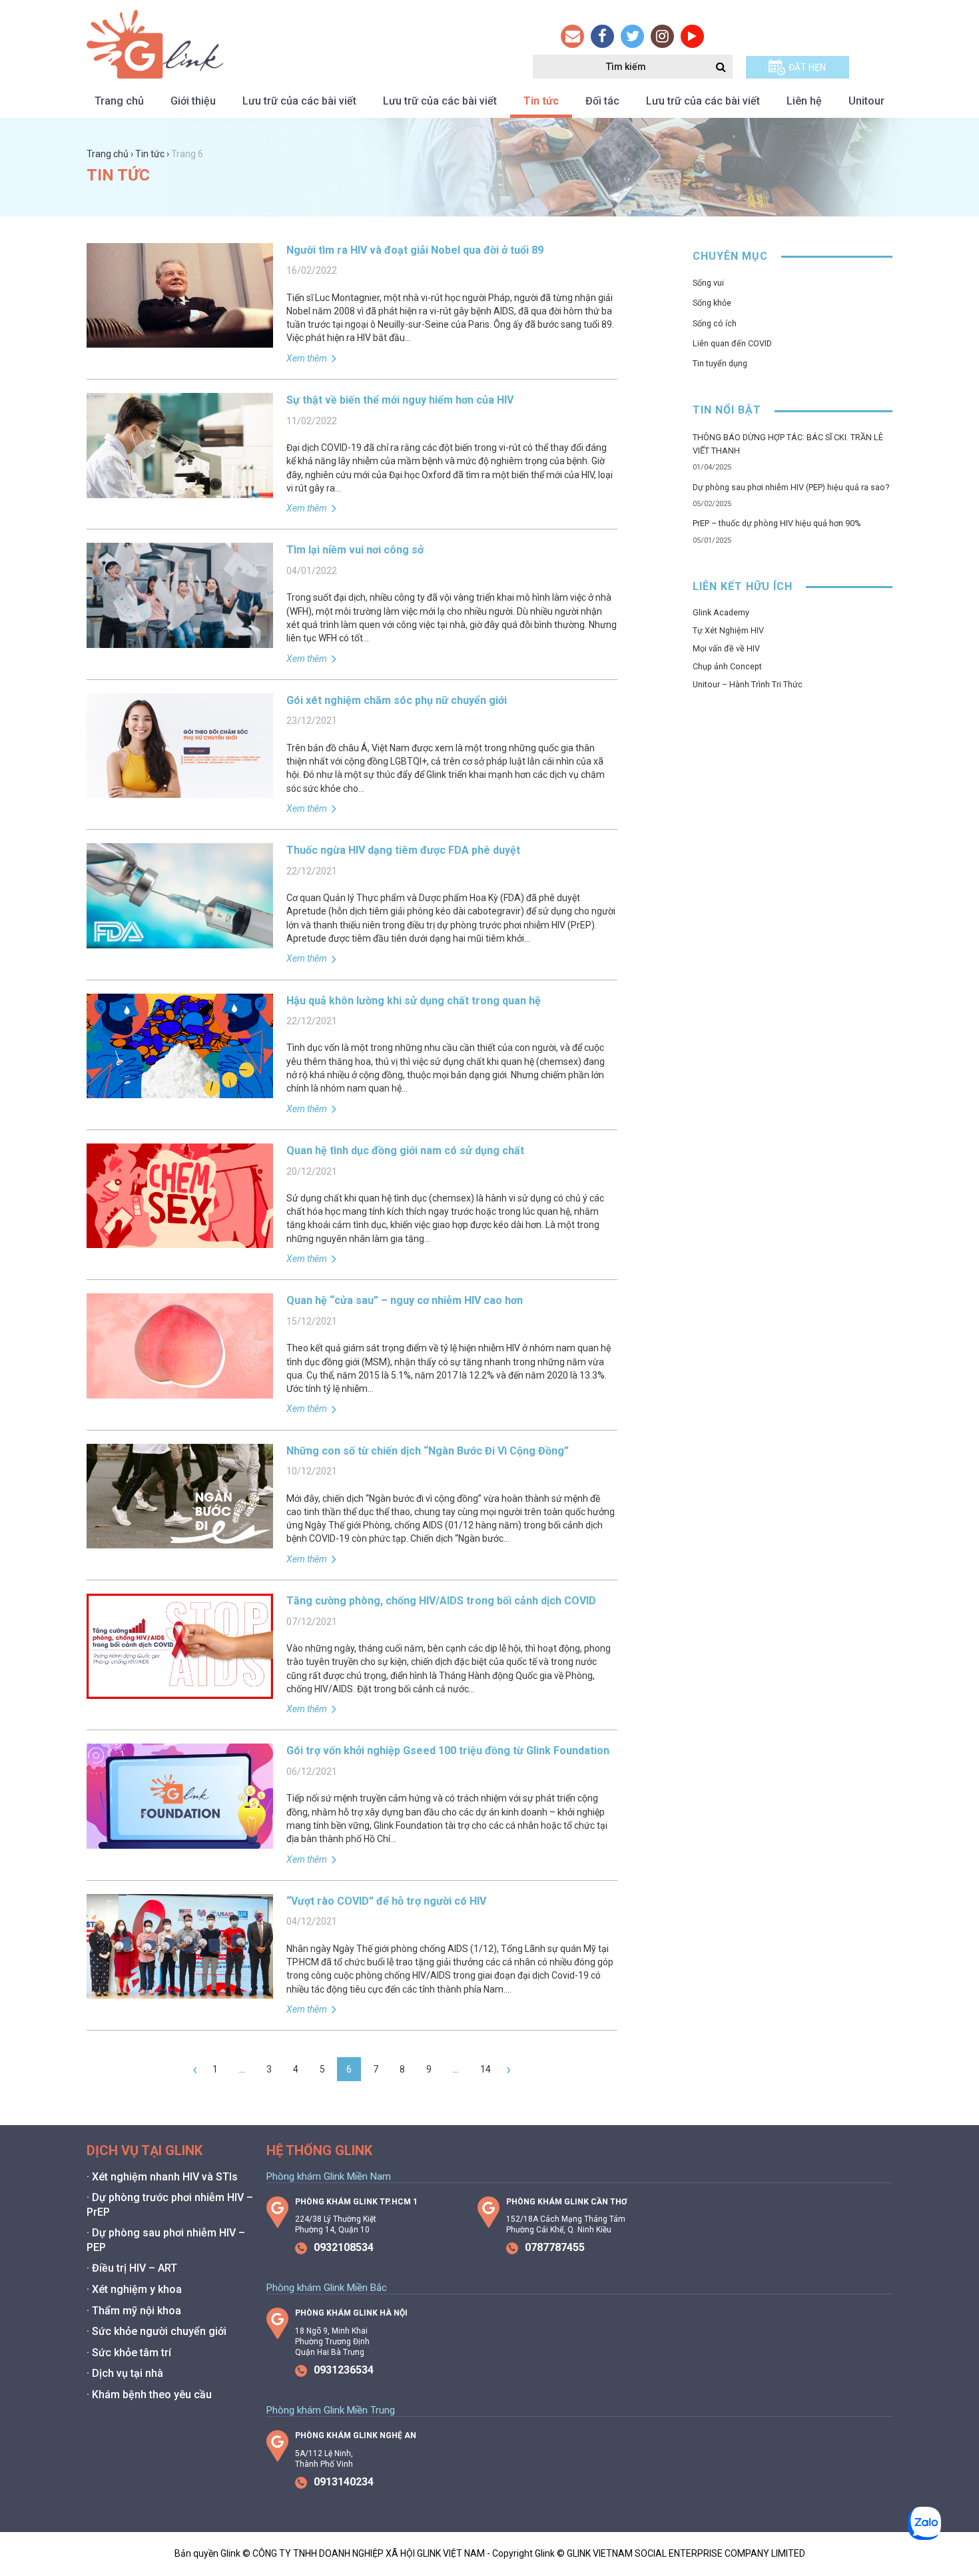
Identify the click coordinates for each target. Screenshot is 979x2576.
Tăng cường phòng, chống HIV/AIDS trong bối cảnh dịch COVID (441, 1601)
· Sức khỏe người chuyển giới (157, 2331)
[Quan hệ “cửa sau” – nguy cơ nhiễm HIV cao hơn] (180, 1392)
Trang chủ (119, 101)
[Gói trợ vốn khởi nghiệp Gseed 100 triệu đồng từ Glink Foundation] (180, 1842)
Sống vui (708, 283)
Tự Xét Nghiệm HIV (728, 630)
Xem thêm (308, 358)
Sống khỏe (712, 303)
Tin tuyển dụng (720, 363)
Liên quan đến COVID (732, 343)
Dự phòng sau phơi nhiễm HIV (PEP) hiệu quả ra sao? (791, 487)
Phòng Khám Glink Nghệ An (356, 2435)
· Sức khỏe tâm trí (129, 2353)
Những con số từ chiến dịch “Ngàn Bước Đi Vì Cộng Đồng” (428, 1451)
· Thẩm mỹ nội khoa (134, 2311)
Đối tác (602, 101)
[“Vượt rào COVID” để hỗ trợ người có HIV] (180, 1992)
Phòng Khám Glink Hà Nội (351, 2313)
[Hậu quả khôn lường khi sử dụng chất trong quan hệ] (180, 1092)
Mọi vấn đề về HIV (726, 648)
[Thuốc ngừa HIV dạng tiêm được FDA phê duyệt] (180, 941)
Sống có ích (715, 323)
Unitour (866, 101)
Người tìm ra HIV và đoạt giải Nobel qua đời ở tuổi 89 (415, 250)
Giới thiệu (193, 101)
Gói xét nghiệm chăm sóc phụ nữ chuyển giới (397, 700)
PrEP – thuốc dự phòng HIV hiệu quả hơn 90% (777, 523)
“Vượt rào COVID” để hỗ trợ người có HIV (386, 1901)
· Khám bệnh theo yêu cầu (149, 2395)
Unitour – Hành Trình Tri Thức (748, 684)
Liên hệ (804, 101)
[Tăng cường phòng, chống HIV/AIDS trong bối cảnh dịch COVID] (180, 1692)
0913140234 (344, 2482)
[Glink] (155, 72)
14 (486, 2069)
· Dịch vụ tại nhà (125, 2373)
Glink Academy (721, 612)
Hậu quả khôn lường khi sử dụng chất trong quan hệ (414, 1001)
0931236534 (344, 2370)
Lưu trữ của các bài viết (299, 101)
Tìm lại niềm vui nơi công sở (355, 550)
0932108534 (344, 2247)
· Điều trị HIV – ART (132, 2268)
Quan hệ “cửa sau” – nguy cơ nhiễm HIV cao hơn (405, 1300)
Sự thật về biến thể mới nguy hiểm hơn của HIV (400, 400)
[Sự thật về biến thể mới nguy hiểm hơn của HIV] (180, 491)
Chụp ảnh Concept (727, 666)
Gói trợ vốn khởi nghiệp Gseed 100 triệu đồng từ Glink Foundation (448, 1751)
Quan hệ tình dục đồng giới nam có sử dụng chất (405, 1150)
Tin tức (541, 101)
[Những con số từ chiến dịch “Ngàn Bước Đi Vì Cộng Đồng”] (180, 1542)
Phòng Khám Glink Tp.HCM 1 (356, 2202)
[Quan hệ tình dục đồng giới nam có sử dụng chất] (180, 1241)
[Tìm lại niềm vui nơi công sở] (180, 641)
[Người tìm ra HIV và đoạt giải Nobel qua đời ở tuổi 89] (180, 341)
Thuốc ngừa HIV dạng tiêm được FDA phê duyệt (403, 850)
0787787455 (555, 2247)
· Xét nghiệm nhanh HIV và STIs (162, 2177)
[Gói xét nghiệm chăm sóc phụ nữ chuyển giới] (180, 791)
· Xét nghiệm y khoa (134, 2289)
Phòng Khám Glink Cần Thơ (566, 2202)
